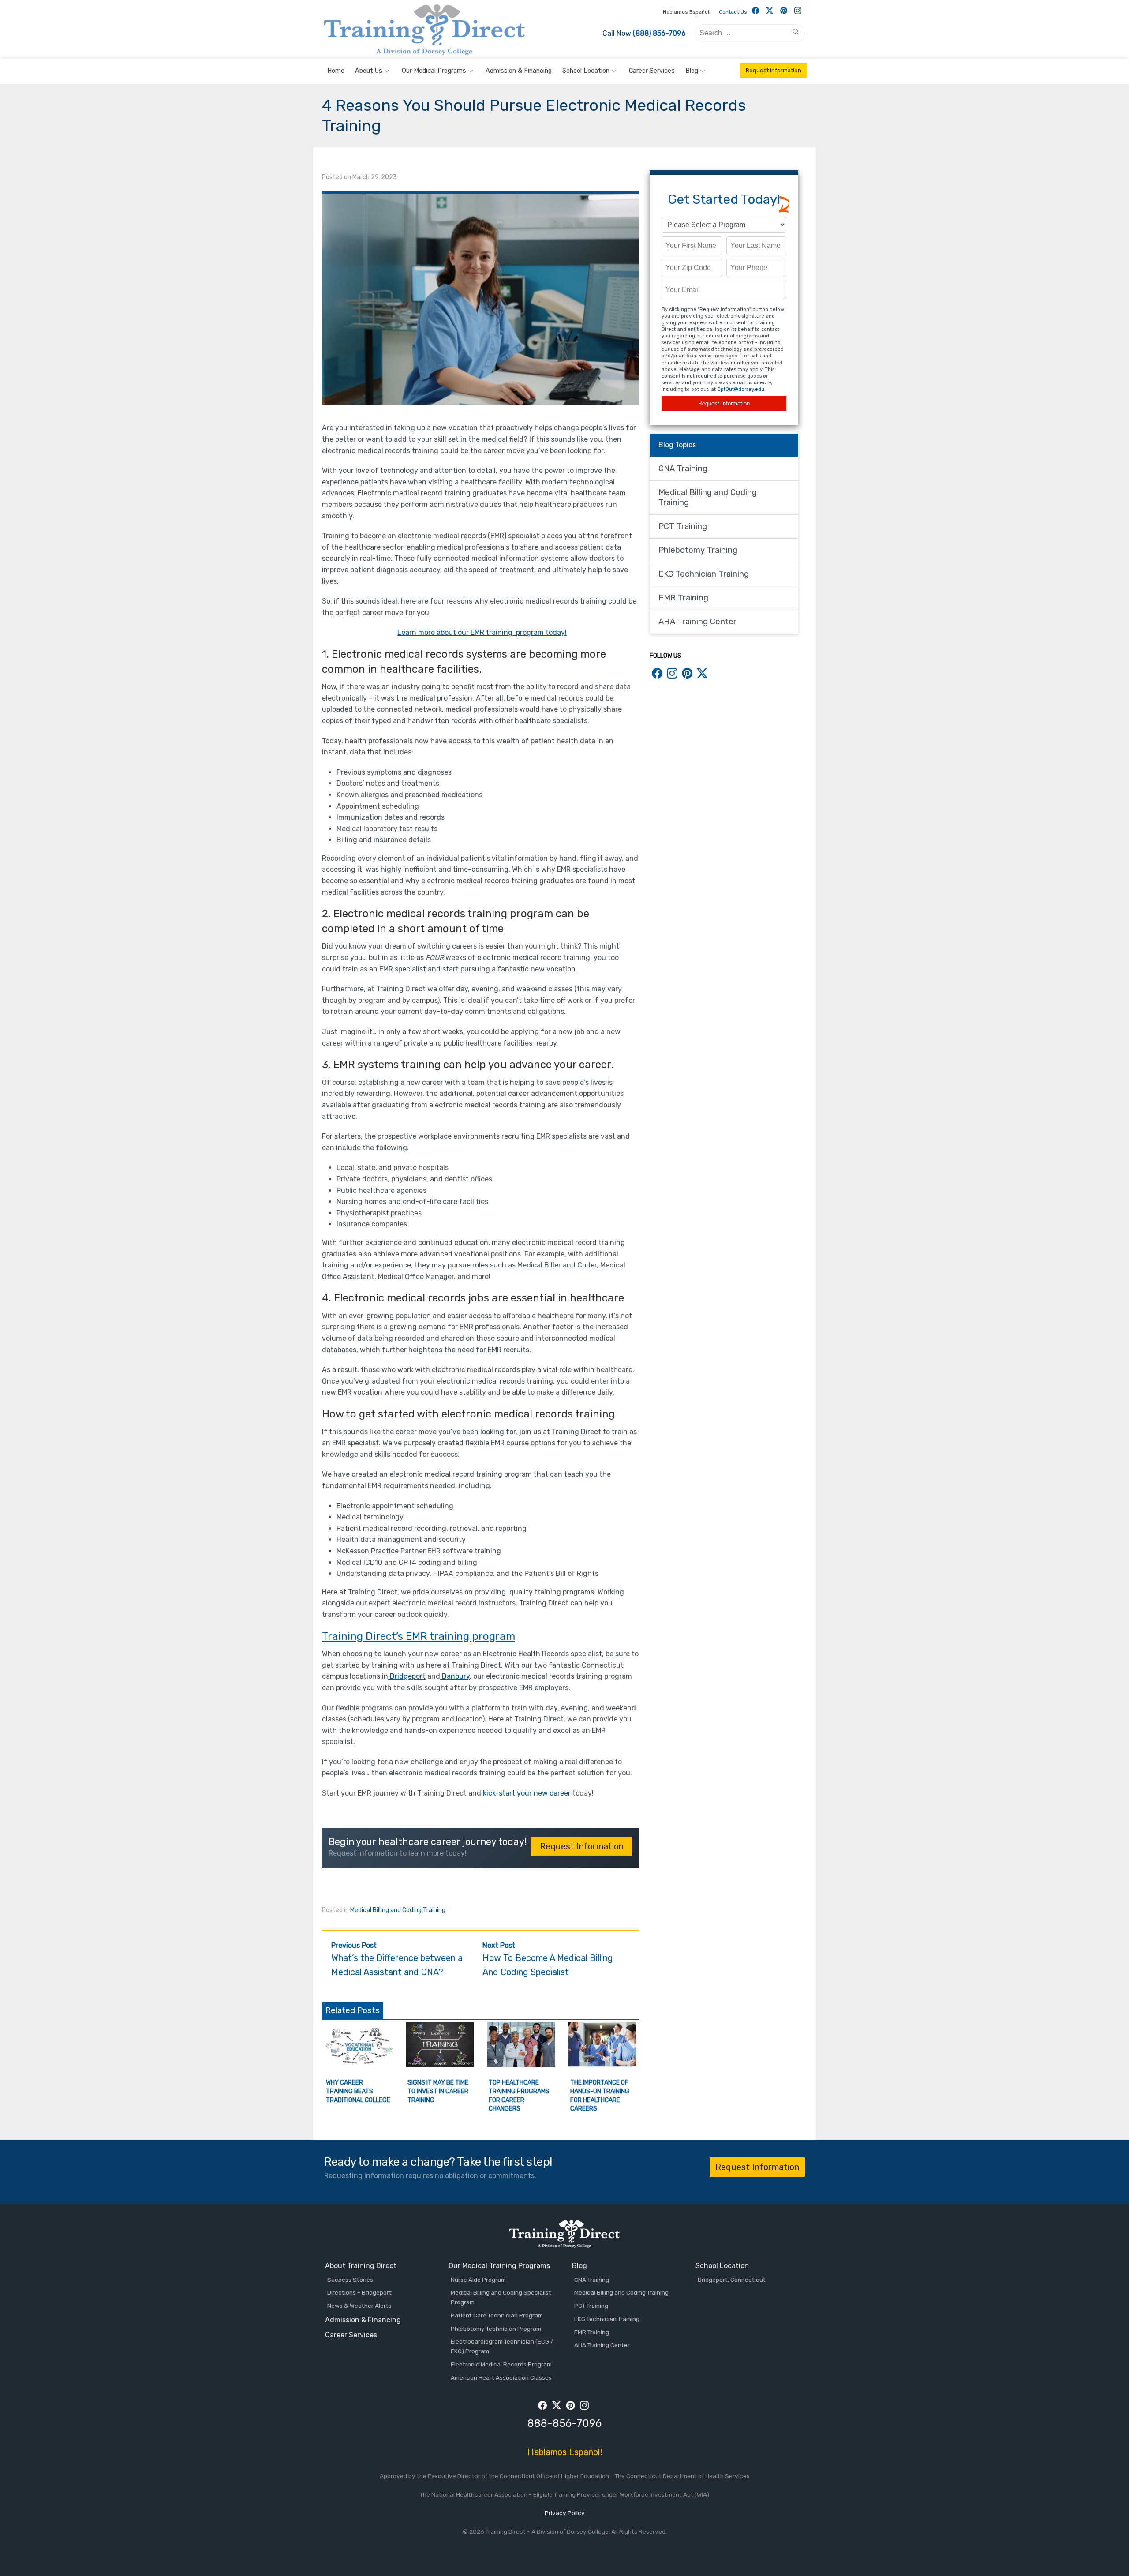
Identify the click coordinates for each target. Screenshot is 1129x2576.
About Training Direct (361, 2266)
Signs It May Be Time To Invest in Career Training (438, 2091)
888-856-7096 (564, 2423)
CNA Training (683, 469)
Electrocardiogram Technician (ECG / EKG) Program (502, 2346)
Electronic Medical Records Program (501, 2364)
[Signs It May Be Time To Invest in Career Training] (440, 2064)
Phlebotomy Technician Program (496, 2329)
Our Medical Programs (434, 71)
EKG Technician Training (704, 574)
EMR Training (683, 598)
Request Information (774, 70)
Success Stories (350, 2280)
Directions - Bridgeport (359, 2292)
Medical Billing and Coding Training (398, 1910)
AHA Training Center (697, 622)
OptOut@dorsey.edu (741, 389)
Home (336, 71)
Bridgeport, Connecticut (732, 2280)
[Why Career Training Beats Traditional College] (358, 2064)
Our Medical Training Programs (499, 2266)
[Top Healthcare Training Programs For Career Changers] (521, 2064)
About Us (369, 71)
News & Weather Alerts (359, 2306)
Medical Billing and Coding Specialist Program (501, 2297)
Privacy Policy (565, 2513)
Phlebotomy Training (698, 550)
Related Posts (353, 2010)
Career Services (652, 71)
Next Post (548, 1959)
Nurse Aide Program (478, 2280)
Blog (692, 71)
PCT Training (683, 526)
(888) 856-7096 (659, 33)
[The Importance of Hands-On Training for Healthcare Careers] (603, 2064)
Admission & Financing (519, 71)
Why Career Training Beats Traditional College (358, 2091)
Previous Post (397, 1959)
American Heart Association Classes (501, 2377)
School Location (586, 71)
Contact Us (733, 12)
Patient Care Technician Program (497, 2315)
